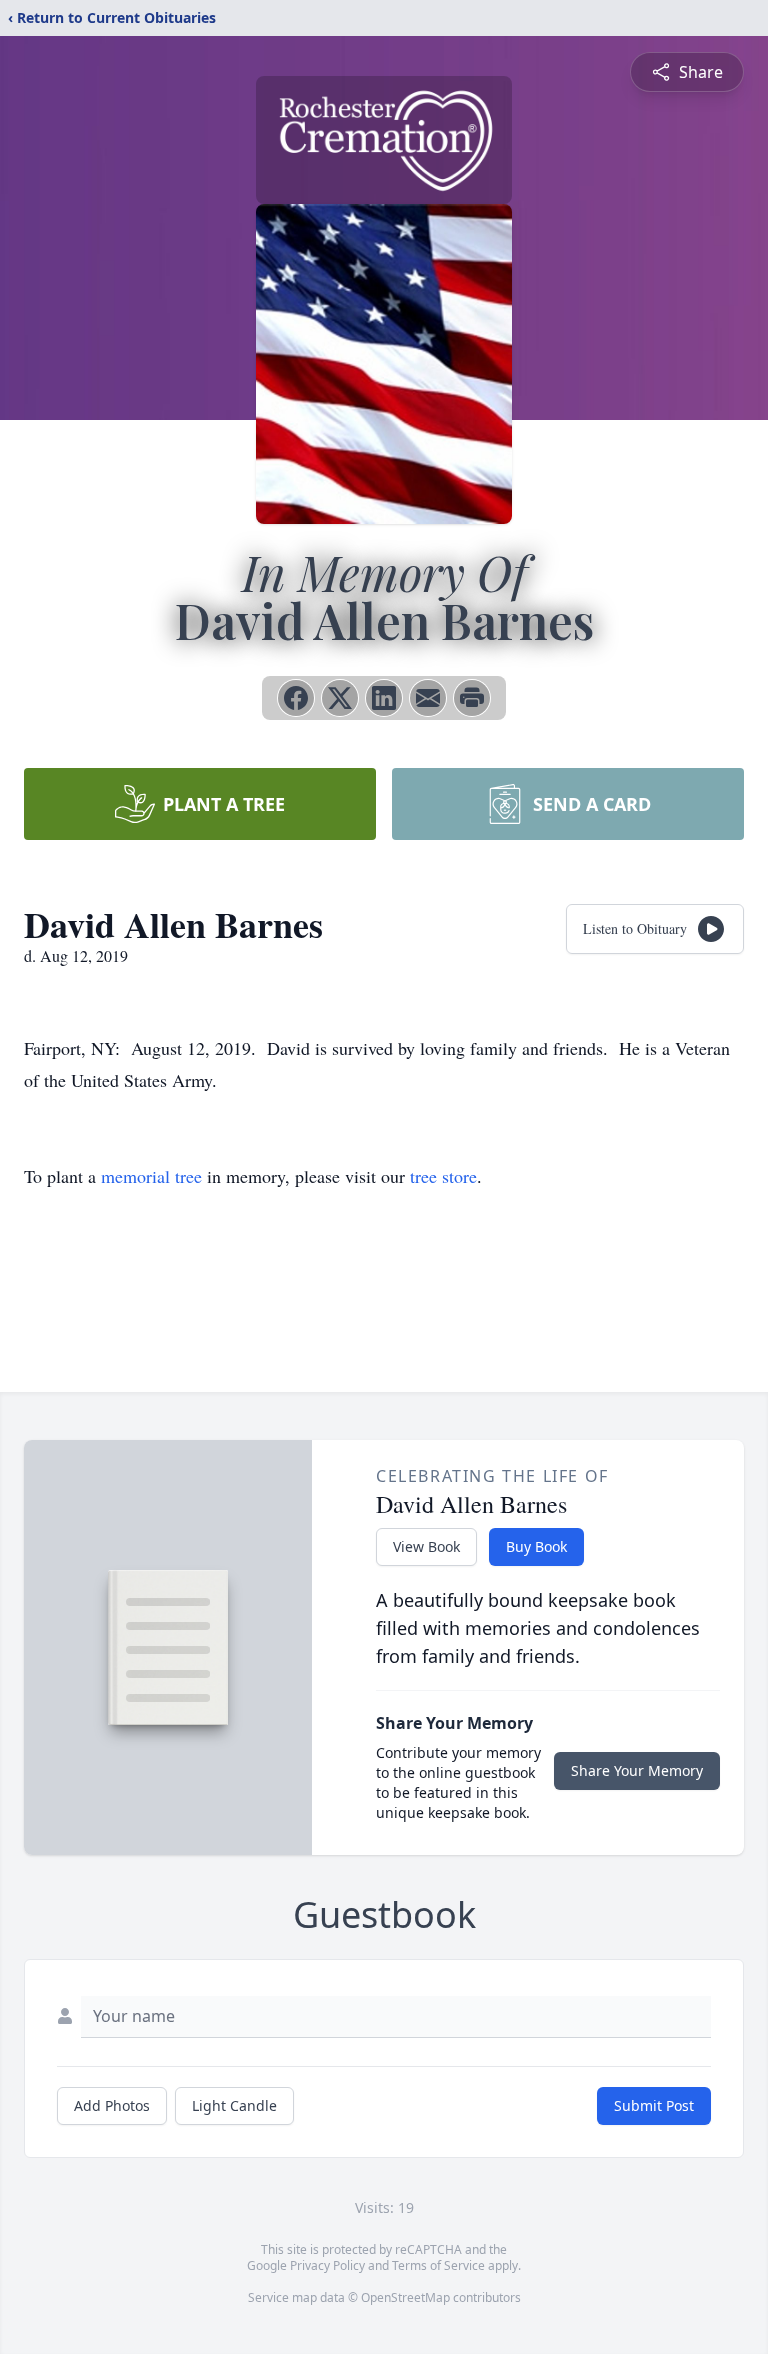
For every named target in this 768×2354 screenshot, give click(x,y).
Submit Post (654, 2105)
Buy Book (536, 1546)
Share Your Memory (637, 1770)
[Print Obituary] (472, 698)
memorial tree (151, 1176)
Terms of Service (438, 2265)
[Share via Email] (428, 698)
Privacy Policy (327, 2265)
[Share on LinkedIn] (384, 698)
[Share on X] (340, 698)
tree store (443, 1176)
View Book (426, 1546)
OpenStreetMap (405, 2297)
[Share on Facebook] (296, 698)
